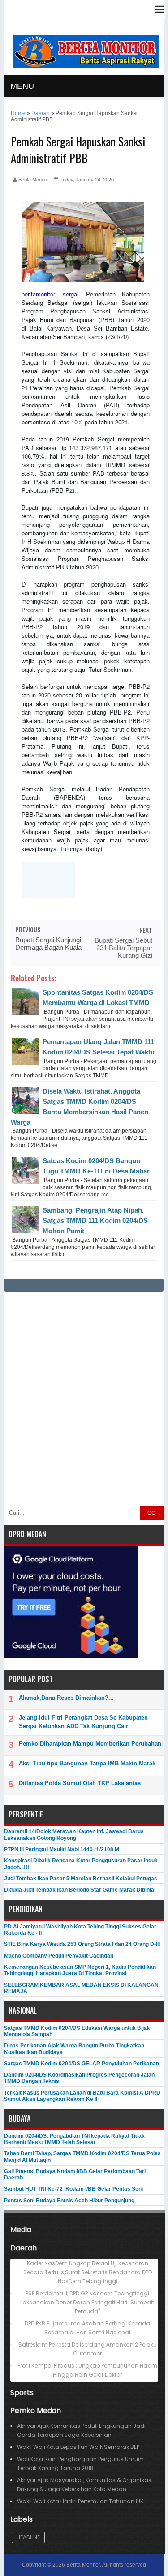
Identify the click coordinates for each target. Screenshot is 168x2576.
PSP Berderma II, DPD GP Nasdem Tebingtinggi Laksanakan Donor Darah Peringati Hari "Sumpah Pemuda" (87, 2302)
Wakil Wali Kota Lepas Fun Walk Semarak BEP (78, 2447)
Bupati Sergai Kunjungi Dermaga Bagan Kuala (48, 944)
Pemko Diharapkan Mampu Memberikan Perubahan (90, 1744)
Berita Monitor (83, 2565)
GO (151, 1513)
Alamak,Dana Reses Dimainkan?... (66, 1698)
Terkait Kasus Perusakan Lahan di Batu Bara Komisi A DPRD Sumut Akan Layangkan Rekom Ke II (82, 2096)
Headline (28, 2537)
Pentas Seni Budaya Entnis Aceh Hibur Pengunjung (69, 2201)
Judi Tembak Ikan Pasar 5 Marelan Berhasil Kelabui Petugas (81, 1879)
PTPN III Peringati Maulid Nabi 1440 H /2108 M (62, 1849)
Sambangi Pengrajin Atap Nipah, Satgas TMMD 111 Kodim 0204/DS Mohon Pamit (95, 1220)
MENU (22, 86)
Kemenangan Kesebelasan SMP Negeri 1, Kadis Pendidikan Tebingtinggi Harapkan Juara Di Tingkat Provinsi (80, 1970)
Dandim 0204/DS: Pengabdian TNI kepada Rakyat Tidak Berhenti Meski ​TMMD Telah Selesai (74, 2139)
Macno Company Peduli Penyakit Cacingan (59, 1956)
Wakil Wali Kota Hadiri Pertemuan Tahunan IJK (80, 2501)
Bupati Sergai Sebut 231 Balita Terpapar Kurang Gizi (123, 948)
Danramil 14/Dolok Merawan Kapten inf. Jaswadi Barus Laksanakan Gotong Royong (74, 1835)
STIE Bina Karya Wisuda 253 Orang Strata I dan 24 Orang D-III (82, 1944)
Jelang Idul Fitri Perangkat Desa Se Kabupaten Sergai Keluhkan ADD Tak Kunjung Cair (83, 1722)
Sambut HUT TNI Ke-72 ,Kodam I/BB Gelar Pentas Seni (73, 2189)
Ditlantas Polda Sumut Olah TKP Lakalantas (80, 1783)
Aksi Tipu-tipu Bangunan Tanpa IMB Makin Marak (87, 1763)
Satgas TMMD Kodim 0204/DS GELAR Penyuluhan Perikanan (82, 2064)
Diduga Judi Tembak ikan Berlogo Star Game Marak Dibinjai (80, 1890)
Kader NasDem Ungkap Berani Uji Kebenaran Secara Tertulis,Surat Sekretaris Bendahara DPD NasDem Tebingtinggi (88, 2272)
